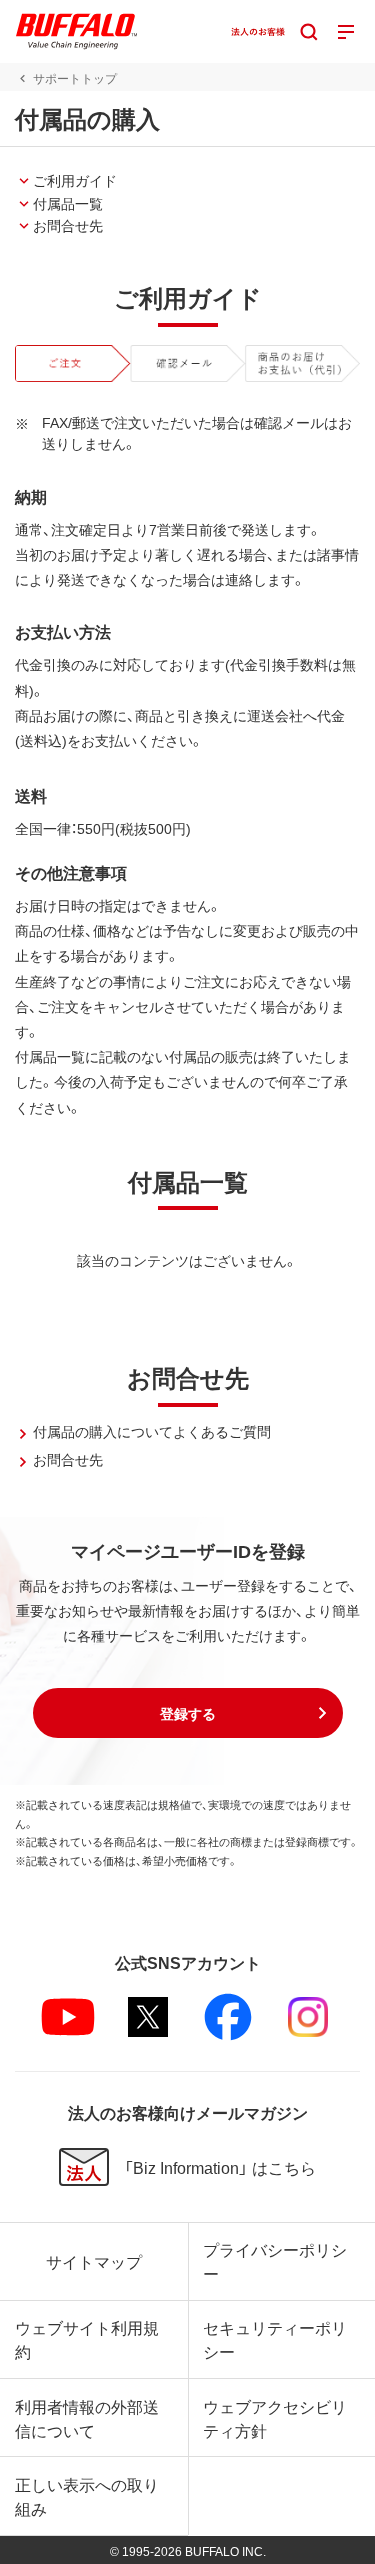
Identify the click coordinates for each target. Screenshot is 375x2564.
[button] (188, 1713)
